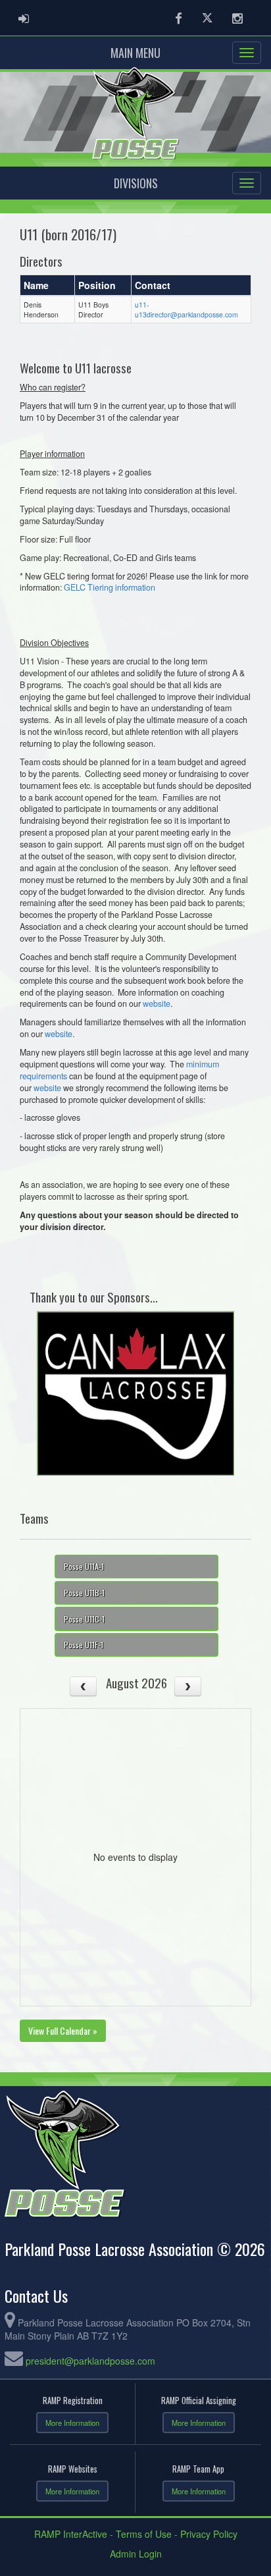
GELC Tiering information (110, 587)
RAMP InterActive (71, 2534)
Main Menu (135, 53)
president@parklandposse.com (90, 2361)
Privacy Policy (209, 2534)
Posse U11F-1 (84, 1645)
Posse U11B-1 (84, 1593)
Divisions (136, 183)
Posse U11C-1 (84, 1619)
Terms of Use (144, 2534)
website (157, 1004)
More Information (72, 2423)
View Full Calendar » (63, 2030)
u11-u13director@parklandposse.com (186, 309)
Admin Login (136, 2554)
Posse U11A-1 (84, 1566)
